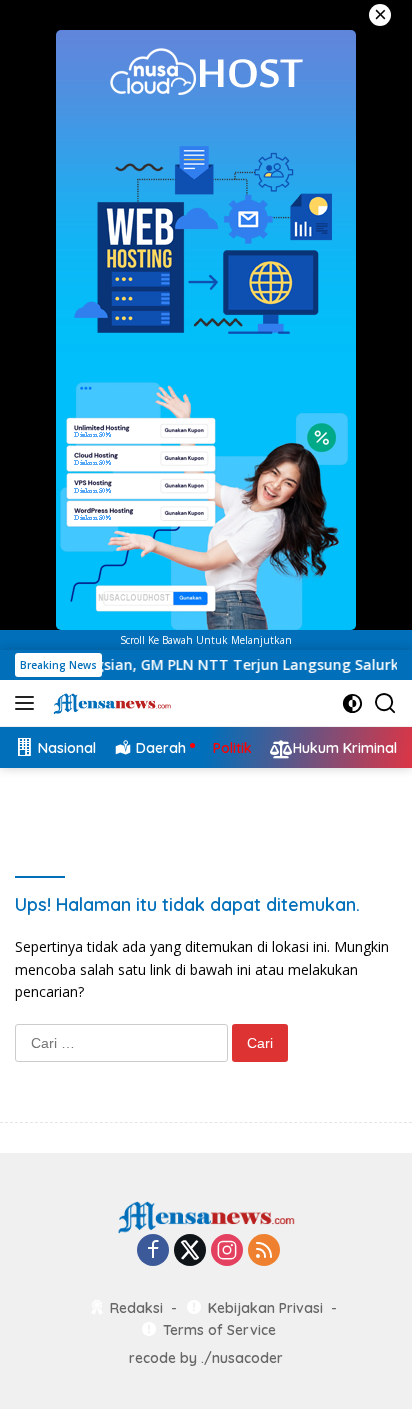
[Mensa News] (109, 702)
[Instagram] (227, 1251)
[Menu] (28, 703)
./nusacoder (242, 1358)
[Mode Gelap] (352, 703)
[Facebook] (153, 1251)
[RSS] (264, 1251)
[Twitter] (190, 1251)
